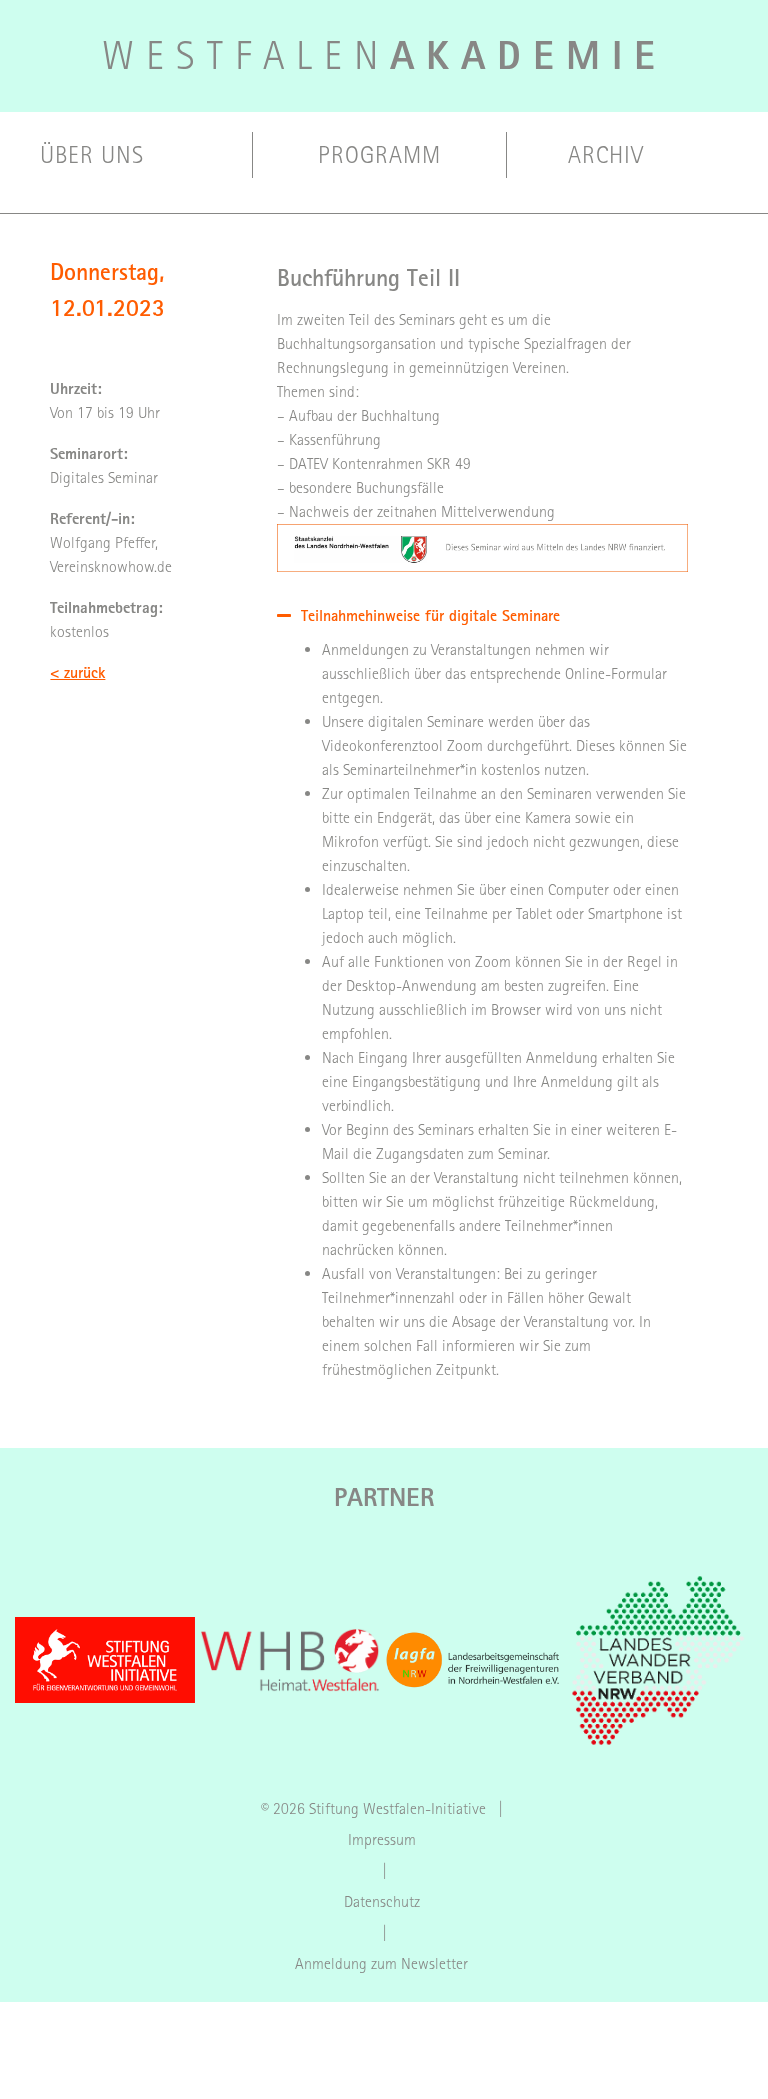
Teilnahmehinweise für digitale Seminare (430, 615)
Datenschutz (382, 1901)
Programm (379, 155)
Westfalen (384, 56)
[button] (482, 615)
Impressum (382, 1839)
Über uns (92, 155)
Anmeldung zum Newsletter (381, 1963)
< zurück (77, 672)
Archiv (606, 155)
